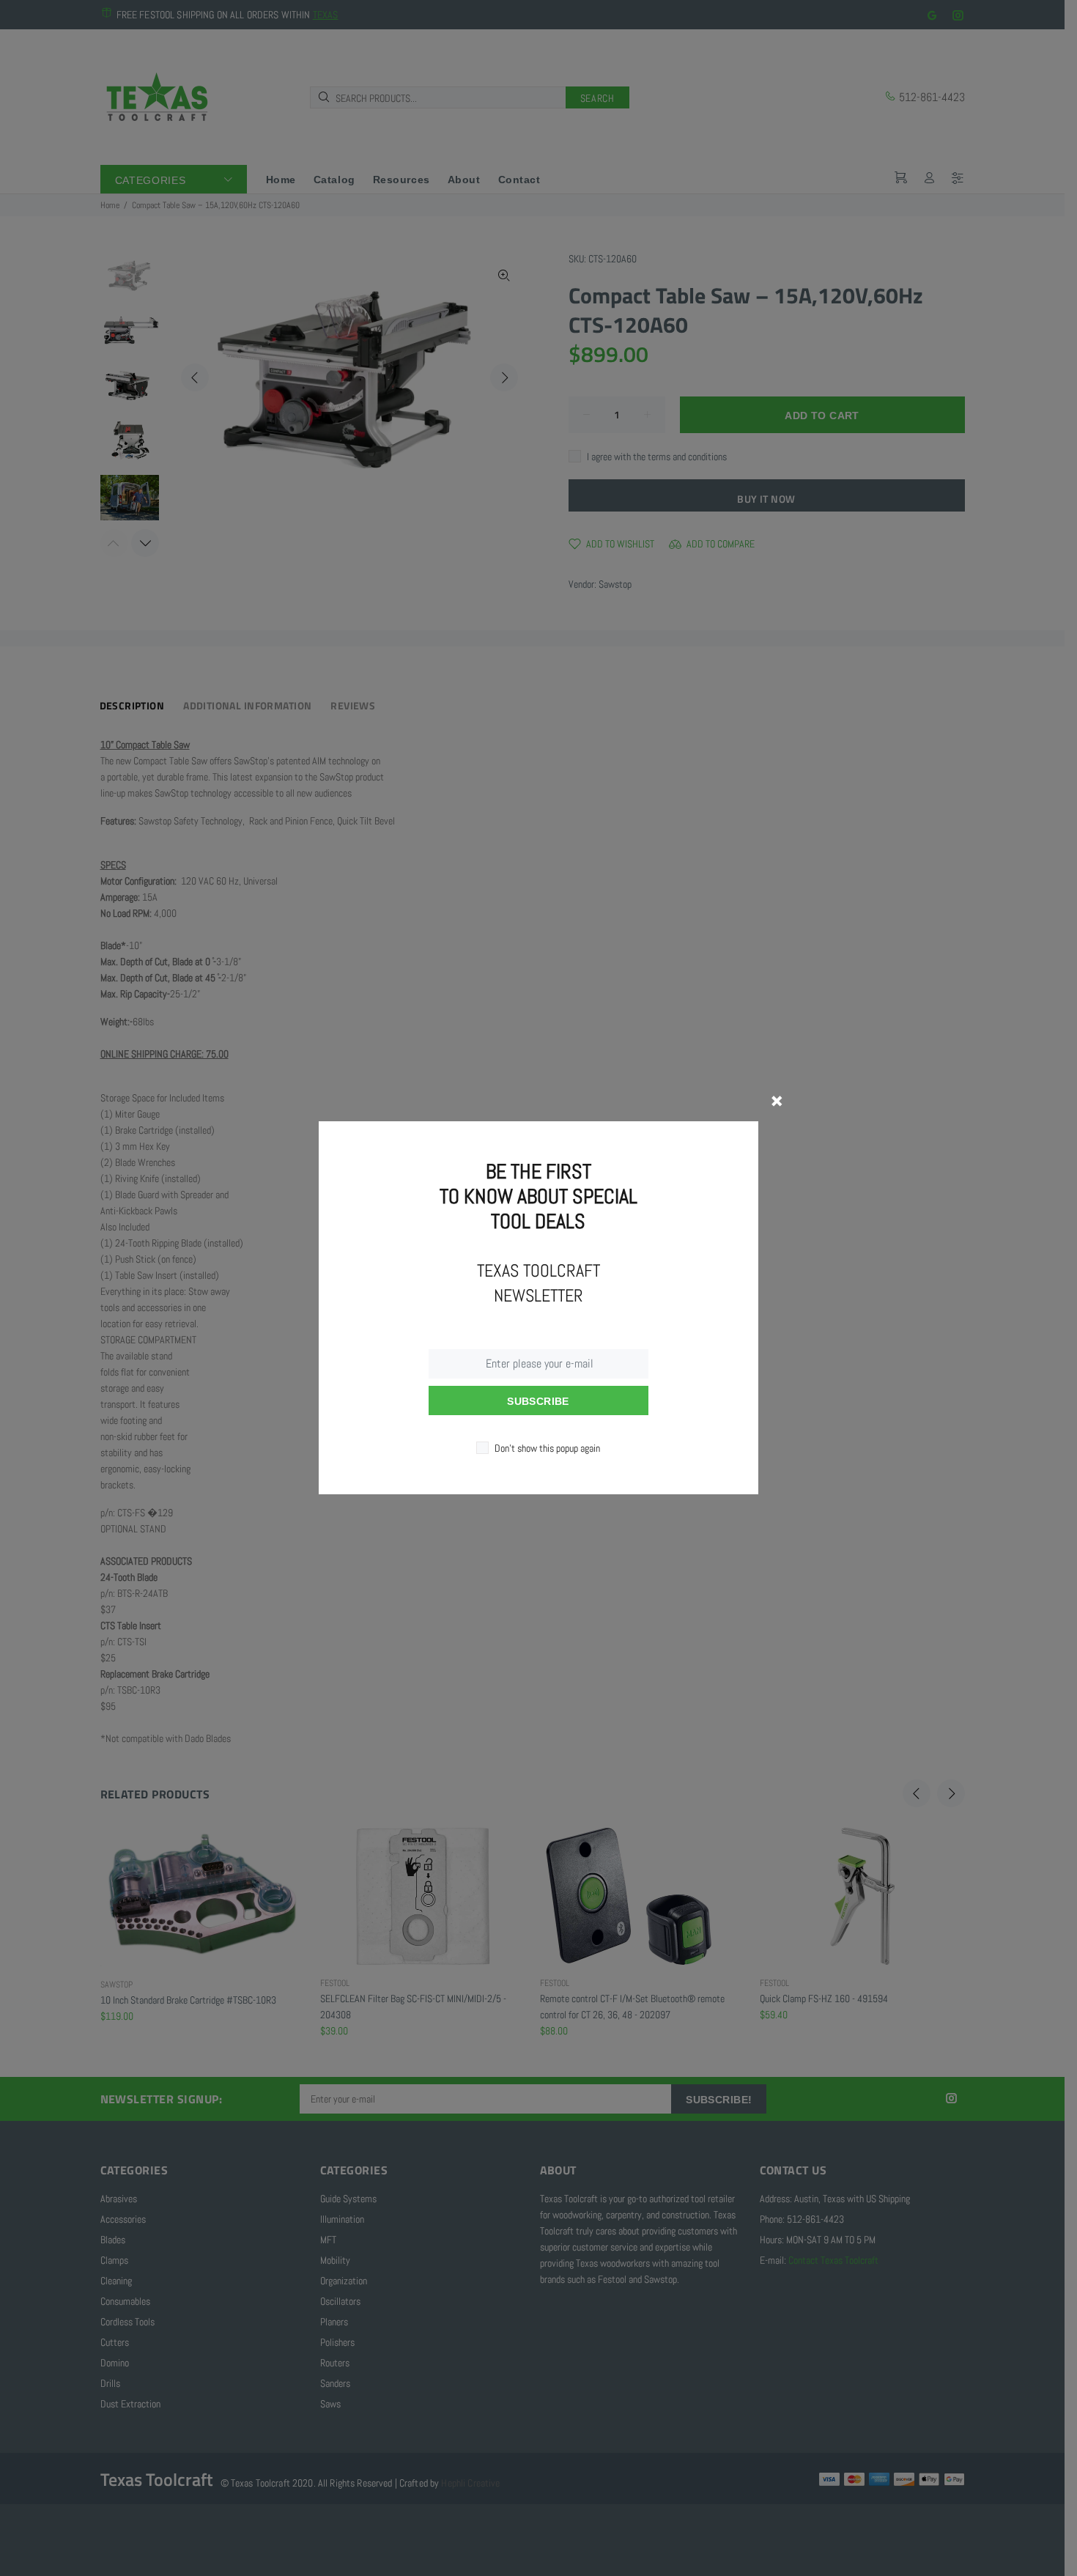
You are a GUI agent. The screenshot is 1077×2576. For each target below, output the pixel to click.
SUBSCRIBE (538, 1401)
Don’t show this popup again (547, 1448)
